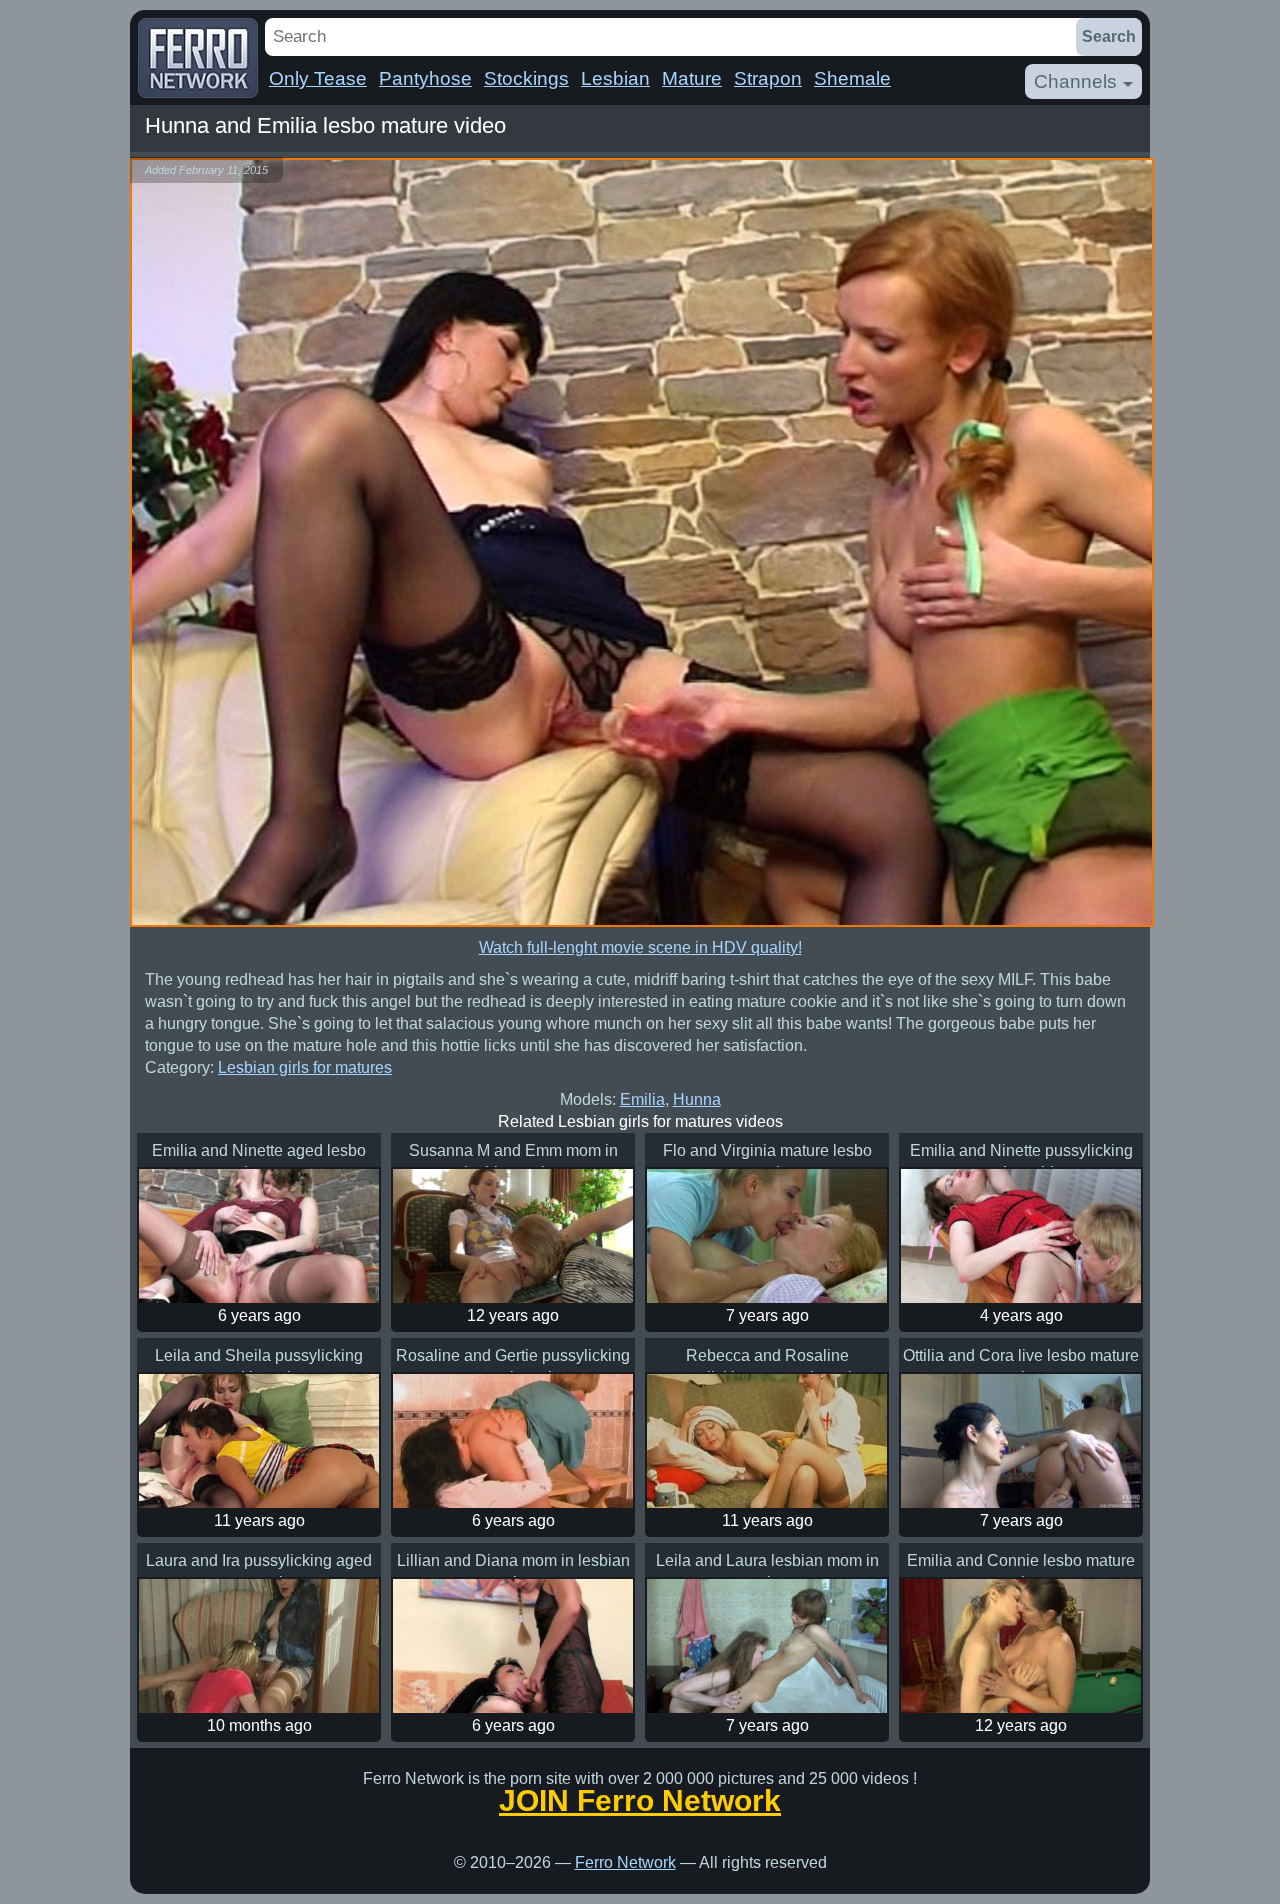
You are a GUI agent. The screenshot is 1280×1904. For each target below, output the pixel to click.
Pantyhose (425, 78)
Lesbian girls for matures (305, 1067)
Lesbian (615, 78)
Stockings (526, 78)
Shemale (852, 78)
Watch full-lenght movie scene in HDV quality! (640, 947)
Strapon (768, 78)
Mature (692, 78)
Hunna (697, 1099)
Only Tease (318, 78)
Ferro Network (625, 1862)
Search (1109, 36)
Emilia (642, 1099)
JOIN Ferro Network (640, 1801)
